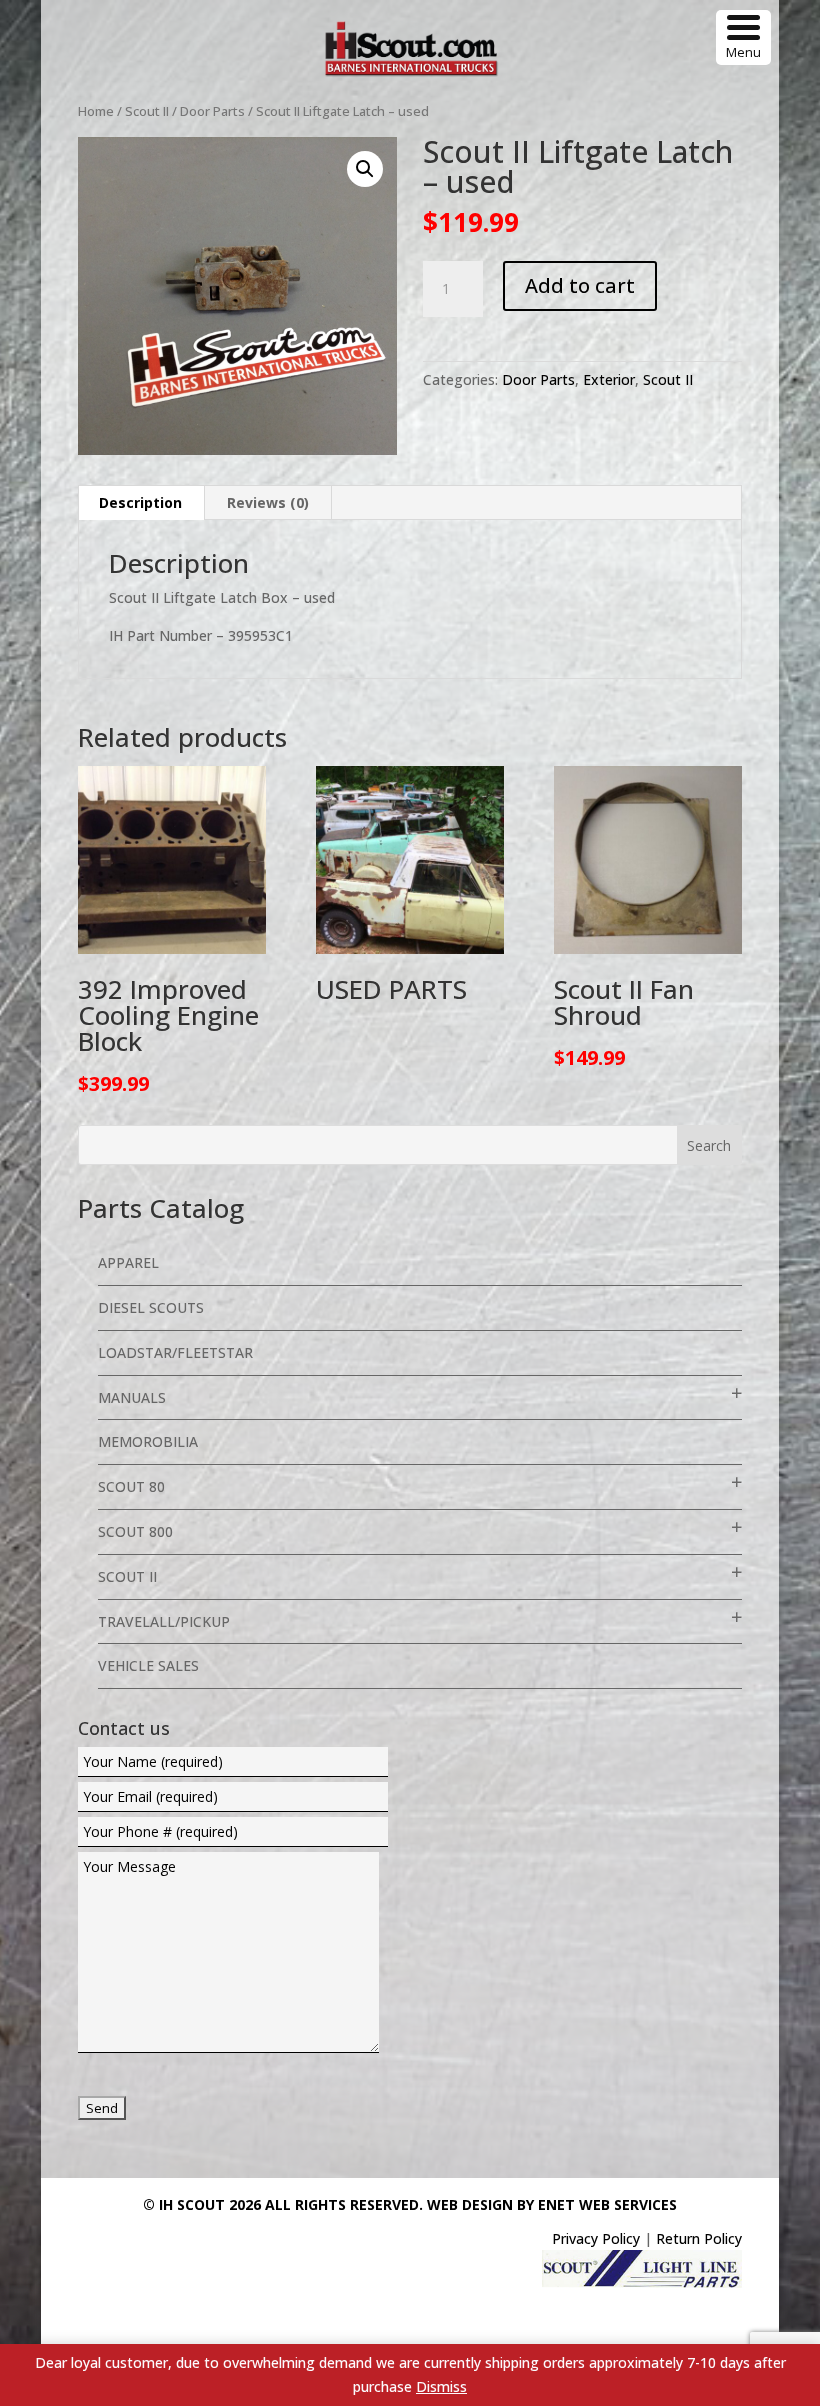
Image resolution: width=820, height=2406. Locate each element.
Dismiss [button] (441, 2386)
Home (96, 111)
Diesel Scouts (151, 1307)
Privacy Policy (596, 2238)
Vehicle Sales (148, 1665)
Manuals (132, 1397)
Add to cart (580, 285)
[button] (365, 169)
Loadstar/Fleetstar (175, 1352)
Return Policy (699, 2238)
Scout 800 (135, 1531)
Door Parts (212, 111)
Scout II (147, 111)
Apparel (128, 1262)
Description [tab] (140, 502)
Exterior (609, 379)
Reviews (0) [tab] (268, 502)
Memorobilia (148, 1441)
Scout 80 (131, 1486)
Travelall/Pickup (164, 1621)
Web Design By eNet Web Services (552, 2204)
